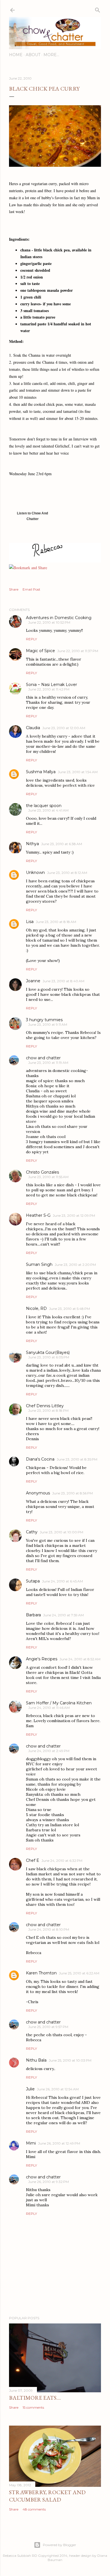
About (33, 55)
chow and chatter (43, 1058)
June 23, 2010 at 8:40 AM (63, 981)
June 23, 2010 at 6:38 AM (62, 844)
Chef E (33, 1860)
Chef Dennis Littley (45, 1406)
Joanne (33, 981)
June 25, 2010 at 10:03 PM (70, 2060)
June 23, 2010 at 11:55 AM (48, 1177)
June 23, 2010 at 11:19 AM (48, 1063)
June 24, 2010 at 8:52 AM (80, 1659)
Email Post (31, 589)
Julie (30, 2089)
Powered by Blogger (60, 2545)
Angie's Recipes (42, 1659)
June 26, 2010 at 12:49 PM (59, 2143)
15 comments (33, 2407)
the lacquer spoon (44, 806)
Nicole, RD (36, 1308)
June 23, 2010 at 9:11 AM (48, 1024)
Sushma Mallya (41, 772)
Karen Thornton (41, 1973)
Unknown (35, 872)
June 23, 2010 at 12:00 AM (64, 728)
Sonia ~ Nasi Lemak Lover (51, 685)
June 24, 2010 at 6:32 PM (62, 1861)
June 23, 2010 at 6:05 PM (49, 1357)
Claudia (33, 728)
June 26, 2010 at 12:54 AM (58, 2089)
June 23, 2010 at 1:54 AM (78, 772)
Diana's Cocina (40, 1459)
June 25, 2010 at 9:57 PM (48, 2027)
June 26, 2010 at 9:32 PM (49, 2182)
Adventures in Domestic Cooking (59, 618)
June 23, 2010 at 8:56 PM (72, 1493)
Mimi (31, 2143)
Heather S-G (38, 1215)
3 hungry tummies (44, 1020)
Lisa (30, 922)
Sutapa (33, 1581)
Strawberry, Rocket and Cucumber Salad (47, 2496)
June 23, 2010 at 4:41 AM (48, 810)
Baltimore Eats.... (35, 2398)
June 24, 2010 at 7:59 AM (63, 1615)
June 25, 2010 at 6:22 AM (79, 1973)
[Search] (98, 9)
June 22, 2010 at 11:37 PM (78, 651)
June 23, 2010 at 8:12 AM (67, 873)
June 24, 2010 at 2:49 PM (49, 1751)
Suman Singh (39, 1264)
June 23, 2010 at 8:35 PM (77, 1459)
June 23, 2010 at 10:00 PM (61, 1532)
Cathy (32, 1532)
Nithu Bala (36, 2060)
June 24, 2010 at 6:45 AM (62, 1581)
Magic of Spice (40, 651)
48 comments (34, 2509)
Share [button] (14, 589)
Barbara (33, 1615)
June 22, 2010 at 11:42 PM (49, 689)
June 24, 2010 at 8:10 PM (49, 1929)
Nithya (32, 844)
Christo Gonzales (42, 1172)
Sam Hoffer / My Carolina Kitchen (59, 1703)
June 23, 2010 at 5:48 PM (70, 1309)
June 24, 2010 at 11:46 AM (49, 1708)
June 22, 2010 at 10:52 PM (49, 622)
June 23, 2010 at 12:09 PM (74, 1215)
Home (16, 55)
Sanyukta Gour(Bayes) (48, 1352)
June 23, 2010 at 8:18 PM (48, 1410)
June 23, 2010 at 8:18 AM (56, 922)
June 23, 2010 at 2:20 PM (75, 1265)
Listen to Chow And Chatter (32, 518)
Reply (31, 639)
